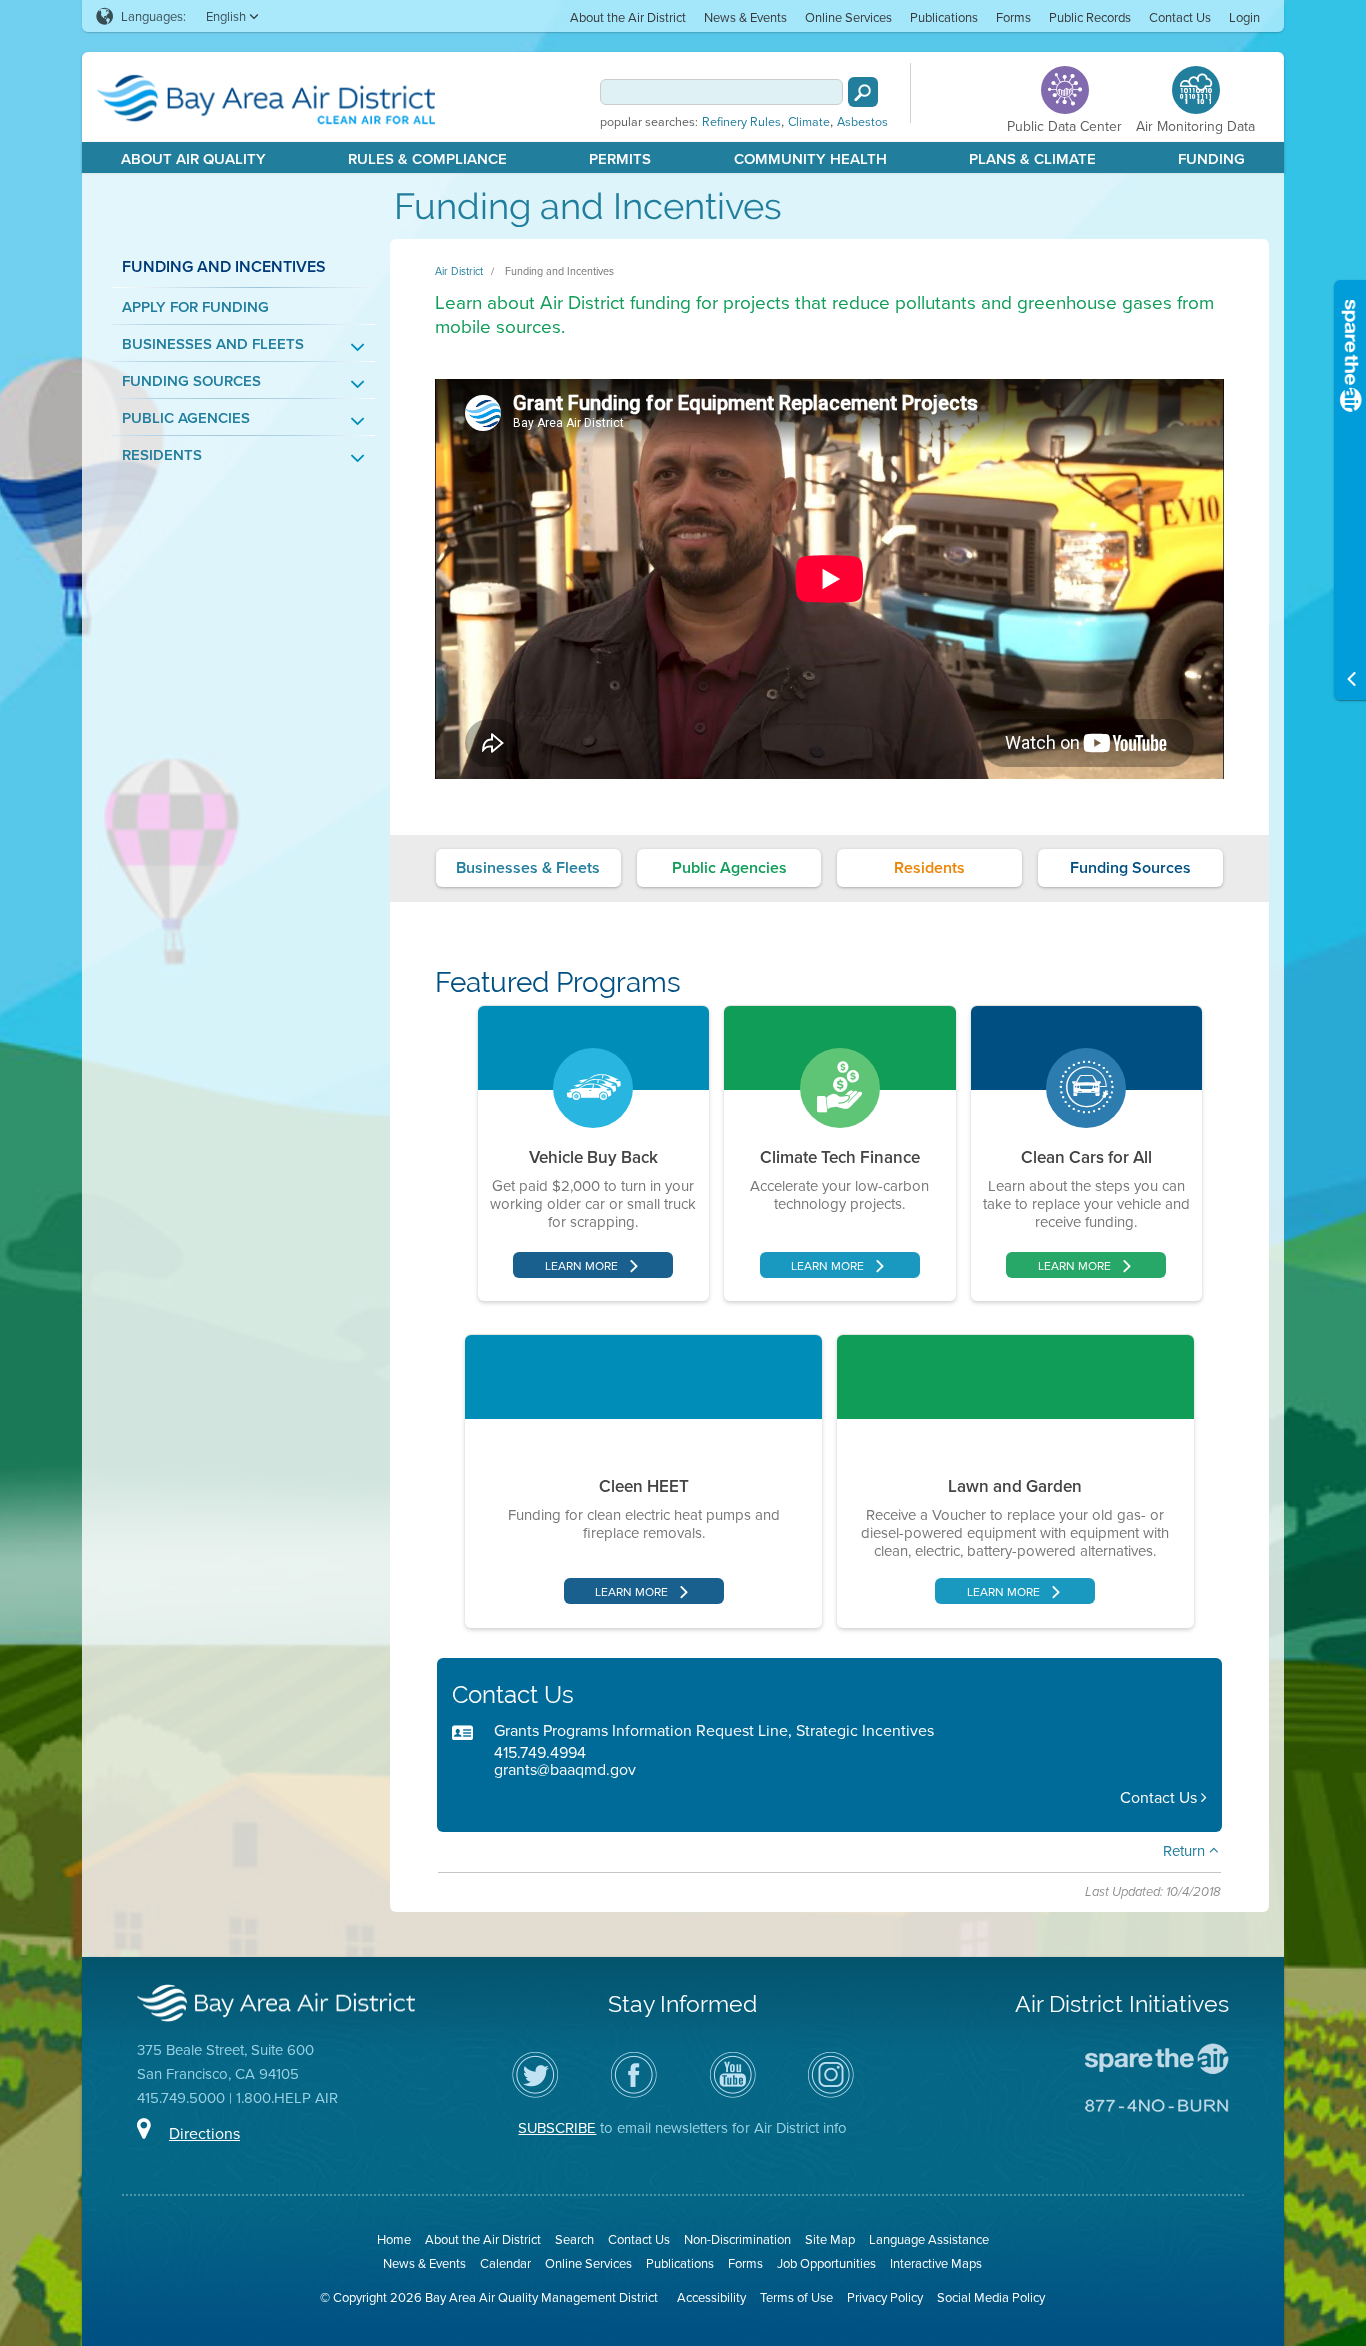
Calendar (505, 2263)
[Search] (863, 92)
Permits (620, 158)
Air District (459, 271)
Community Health (810, 158)
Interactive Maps (936, 2263)
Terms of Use (796, 2297)
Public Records (1090, 17)
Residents (162, 454)
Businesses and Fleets (213, 343)
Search (574, 2239)
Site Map (830, 2239)
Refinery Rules (741, 122)
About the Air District (628, 17)
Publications (944, 17)
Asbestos (862, 122)
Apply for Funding (195, 306)
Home (394, 2239)
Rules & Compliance (427, 158)
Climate (809, 122)
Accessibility (711, 2297)
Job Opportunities (826, 2263)
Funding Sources (191, 380)
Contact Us (1180, 17)
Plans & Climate (1032, 158)
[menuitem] (628, 16)
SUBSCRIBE (557, 2127)
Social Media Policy (991, 2297)
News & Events (745, 17)
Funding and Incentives (559, 271)
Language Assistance (929, 2239)
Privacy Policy (885, 2297)
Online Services (848, 17)
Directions (204, 2133)
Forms (1013, 17)
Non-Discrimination (737, 2239)
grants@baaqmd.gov (565, 1769)
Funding (1211, 158)
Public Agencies (186, 417)
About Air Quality (193, 158)
